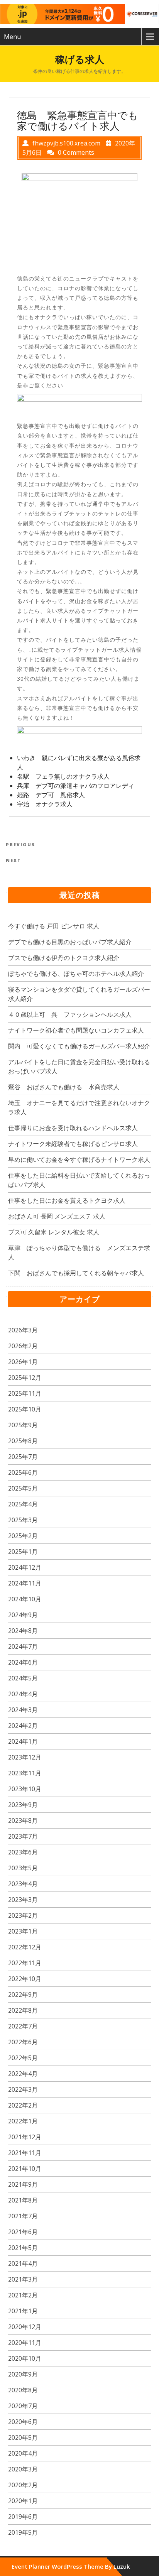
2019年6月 (23, 2517)
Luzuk (122, 2566)
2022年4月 (23, 2074)
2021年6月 (23, 2232)
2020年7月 (23, 2406)
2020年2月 (23, 2485)
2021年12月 (25, 2137)
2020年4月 (23, 2453)
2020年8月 (23, 2390)
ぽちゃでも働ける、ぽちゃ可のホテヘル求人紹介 (76, 974)
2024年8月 (23, 1631)
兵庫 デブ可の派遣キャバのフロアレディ (76, 786)
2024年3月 (23, 1710)
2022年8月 (23, 2010)
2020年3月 (23, 2469)
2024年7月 (23, 1646)
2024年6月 (23, 1662)
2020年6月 (23, 2422)
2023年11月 (25, 1773)
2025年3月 (23, 1520)
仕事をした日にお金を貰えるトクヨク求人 (67, 1200)
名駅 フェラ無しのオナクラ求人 (63, 776)
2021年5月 (23, 2248)
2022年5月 (23, 2058)
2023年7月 (23, 1836)
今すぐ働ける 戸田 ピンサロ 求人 (54, 926)
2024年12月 (25, 1567)
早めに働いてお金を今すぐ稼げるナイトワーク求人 (79, 1160)
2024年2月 (23, 1726)
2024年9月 (23, 1615)
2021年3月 (23, 2279)
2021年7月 (23, 2216)
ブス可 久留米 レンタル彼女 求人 (54, 1232)
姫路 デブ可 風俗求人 (51, 795)
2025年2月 (23, 1536)
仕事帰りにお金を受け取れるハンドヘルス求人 (73, 1128)
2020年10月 (25, 2358)
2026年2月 (23, 1346)
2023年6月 (23, 1852)
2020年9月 (23, 2374)
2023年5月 (23, 1868)
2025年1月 (23, 1552)
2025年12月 (25, 1378)
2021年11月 (25, 2153)
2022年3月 (23, 2089)
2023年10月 (25, 1789)
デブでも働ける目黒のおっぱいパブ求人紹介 (70, 942)
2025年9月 (23, 1425)
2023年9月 (23, 1805)
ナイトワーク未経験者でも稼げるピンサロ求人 (73, 1144)
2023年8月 (23, 1820)
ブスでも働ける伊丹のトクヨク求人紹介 (64, 958)
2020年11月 (25, 2343)
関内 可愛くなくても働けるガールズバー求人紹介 (79, 1046)
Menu (12, 37)
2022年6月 (23, 2042)
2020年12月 (25, 2327)
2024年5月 (23, 1678)
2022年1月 (23, 2121)
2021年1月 (23, 2311)
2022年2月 (23, 2105)
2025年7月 (23, 1457)
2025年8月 (23, 1441)
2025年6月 (23, 1472)
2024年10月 (25, 1599)
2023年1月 (23, 1931)
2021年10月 (25, 2169)
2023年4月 (23, 1884)
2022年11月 (25, 1963)
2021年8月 (23, 2200)
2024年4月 (23, 1694)
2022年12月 (25, 1947)
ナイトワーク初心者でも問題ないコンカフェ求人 (76, 1030)
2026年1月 (23, 1362)
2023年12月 (25, 1757)
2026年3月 (23, 1330)
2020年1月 (23, 2501)
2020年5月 (23, 2437)
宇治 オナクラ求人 (45, 804)
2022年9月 (23, 1995)
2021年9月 (23, 2184)
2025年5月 (23, 1488)
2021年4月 (23, 2263)
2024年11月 (25, 1583)
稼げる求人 (80, 59)
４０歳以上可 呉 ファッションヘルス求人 (70, 1014)
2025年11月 (25, 1393)
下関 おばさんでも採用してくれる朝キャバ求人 (76, 1273)
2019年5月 (23, 2532)
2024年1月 (23, 1741)
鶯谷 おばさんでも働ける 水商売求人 (64, 1087)
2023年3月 (23, 1900)
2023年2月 (23, 1915)
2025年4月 (23, 1504)
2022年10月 (25, 1979)
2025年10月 (25, 1409)
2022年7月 (23, 2026)
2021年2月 (23, 2295)
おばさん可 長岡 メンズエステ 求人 (57, 1216)
